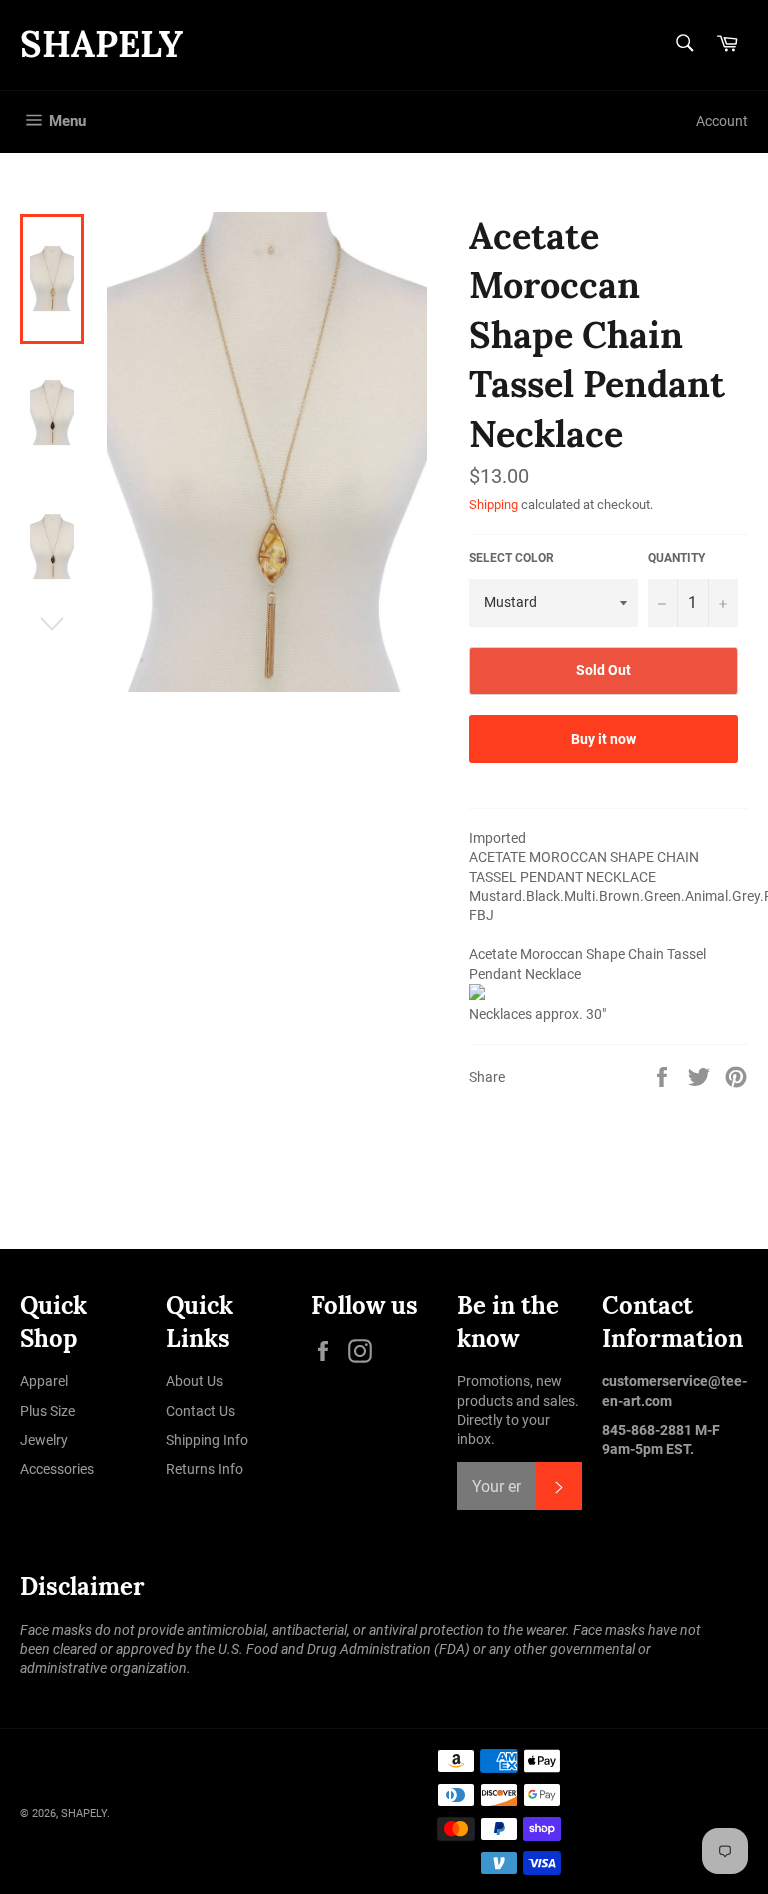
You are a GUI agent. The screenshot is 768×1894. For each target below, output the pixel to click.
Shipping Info (207, 1440)
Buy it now (603, 739)
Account (722, 121)
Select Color (511, 558)
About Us (194, 1381)
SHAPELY (101, 44)
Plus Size (47, 1411)
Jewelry (44, 1440)
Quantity (676, 558)
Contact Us (200, 1411)
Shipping (493, 504)
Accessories (57, 1469)
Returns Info (204, 1469)
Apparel (44, 1381)
